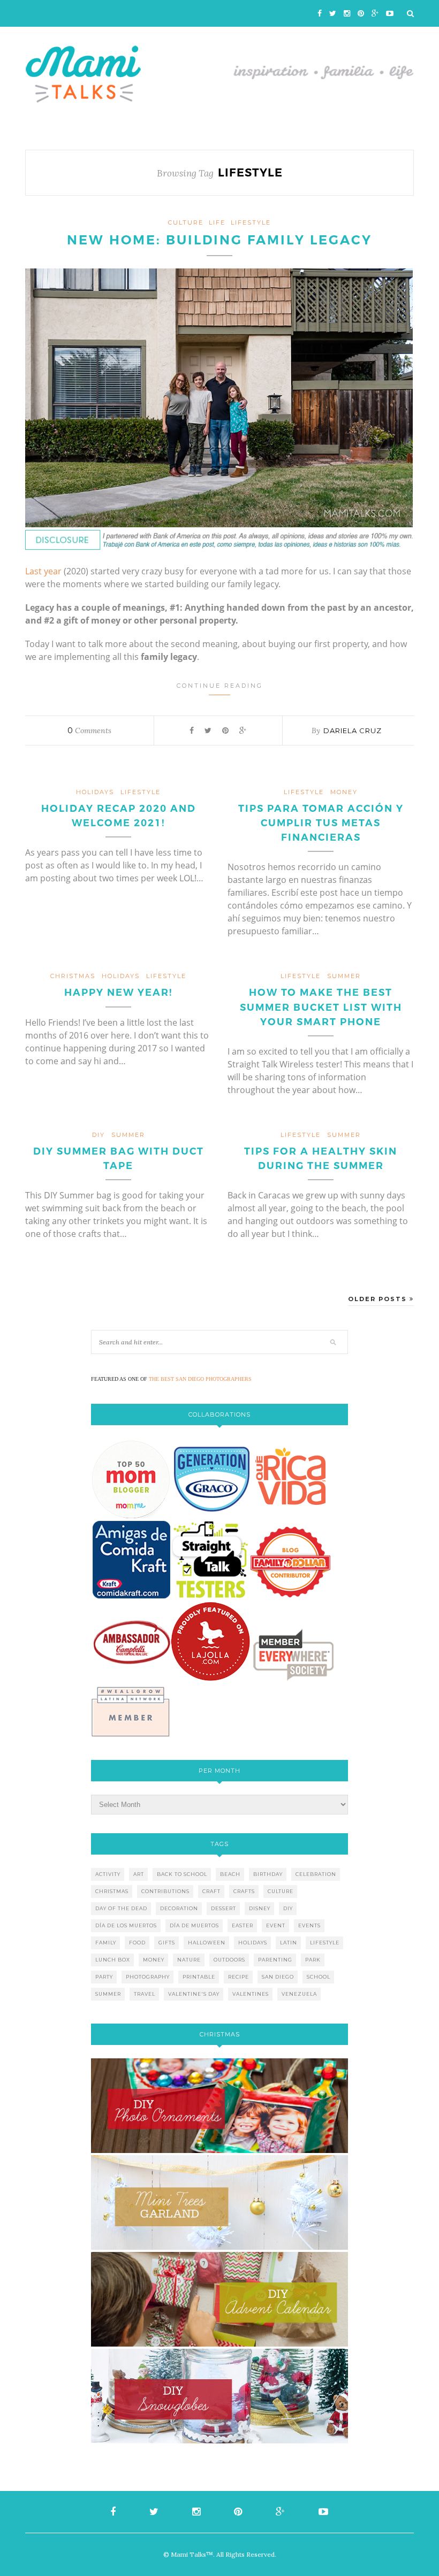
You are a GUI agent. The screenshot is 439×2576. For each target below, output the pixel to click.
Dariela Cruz (353, 730)
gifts (167, 1943)
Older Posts (379, 1299)
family (106, 1943)
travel (145, 1994)
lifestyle (251, 222)
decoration (179, 1908)
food (137, 1943)
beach (230, 1874)
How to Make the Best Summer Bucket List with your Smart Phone (321, 1007)
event (276, 1925)
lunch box (113, 1960)
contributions (165, 1891)
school (319, 1977)
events (309, 1925)
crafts (244, 1891)
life (217, 222)
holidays (95, 792)
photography (148, 1977)
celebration (316, 1874)
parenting (275, 1960)
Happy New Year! (118, 993)
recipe (239, 1977)
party (104, 1977)
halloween (207, 1943)
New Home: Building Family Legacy (219, 240)
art (139, 1874)
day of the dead (121, 1908)
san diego (278, 1977)
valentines (251, 1994)
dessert (224, 1908)
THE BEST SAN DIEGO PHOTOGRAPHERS (200, 1379)
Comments (89, 730)
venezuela (299, 1994)
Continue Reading (220, 686)
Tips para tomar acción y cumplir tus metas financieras (321, 823)
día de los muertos (126, 1925)
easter (243, 1925)
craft (211, 1891)
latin (289, 1943)
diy (288, 1908)
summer (108, 1994)
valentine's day (194, 1994)
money (344, 792)
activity (108, 1874)
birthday (268, 1874)
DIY (99, 1135)
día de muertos (194, 1925)
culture (186, 222)
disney (260, 1908)
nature (189, 1960)
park (313, 1960)
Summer (344, 976)
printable (199, 1977)
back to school (182, 1874)
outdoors (229, 1960)
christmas (73, 976)
